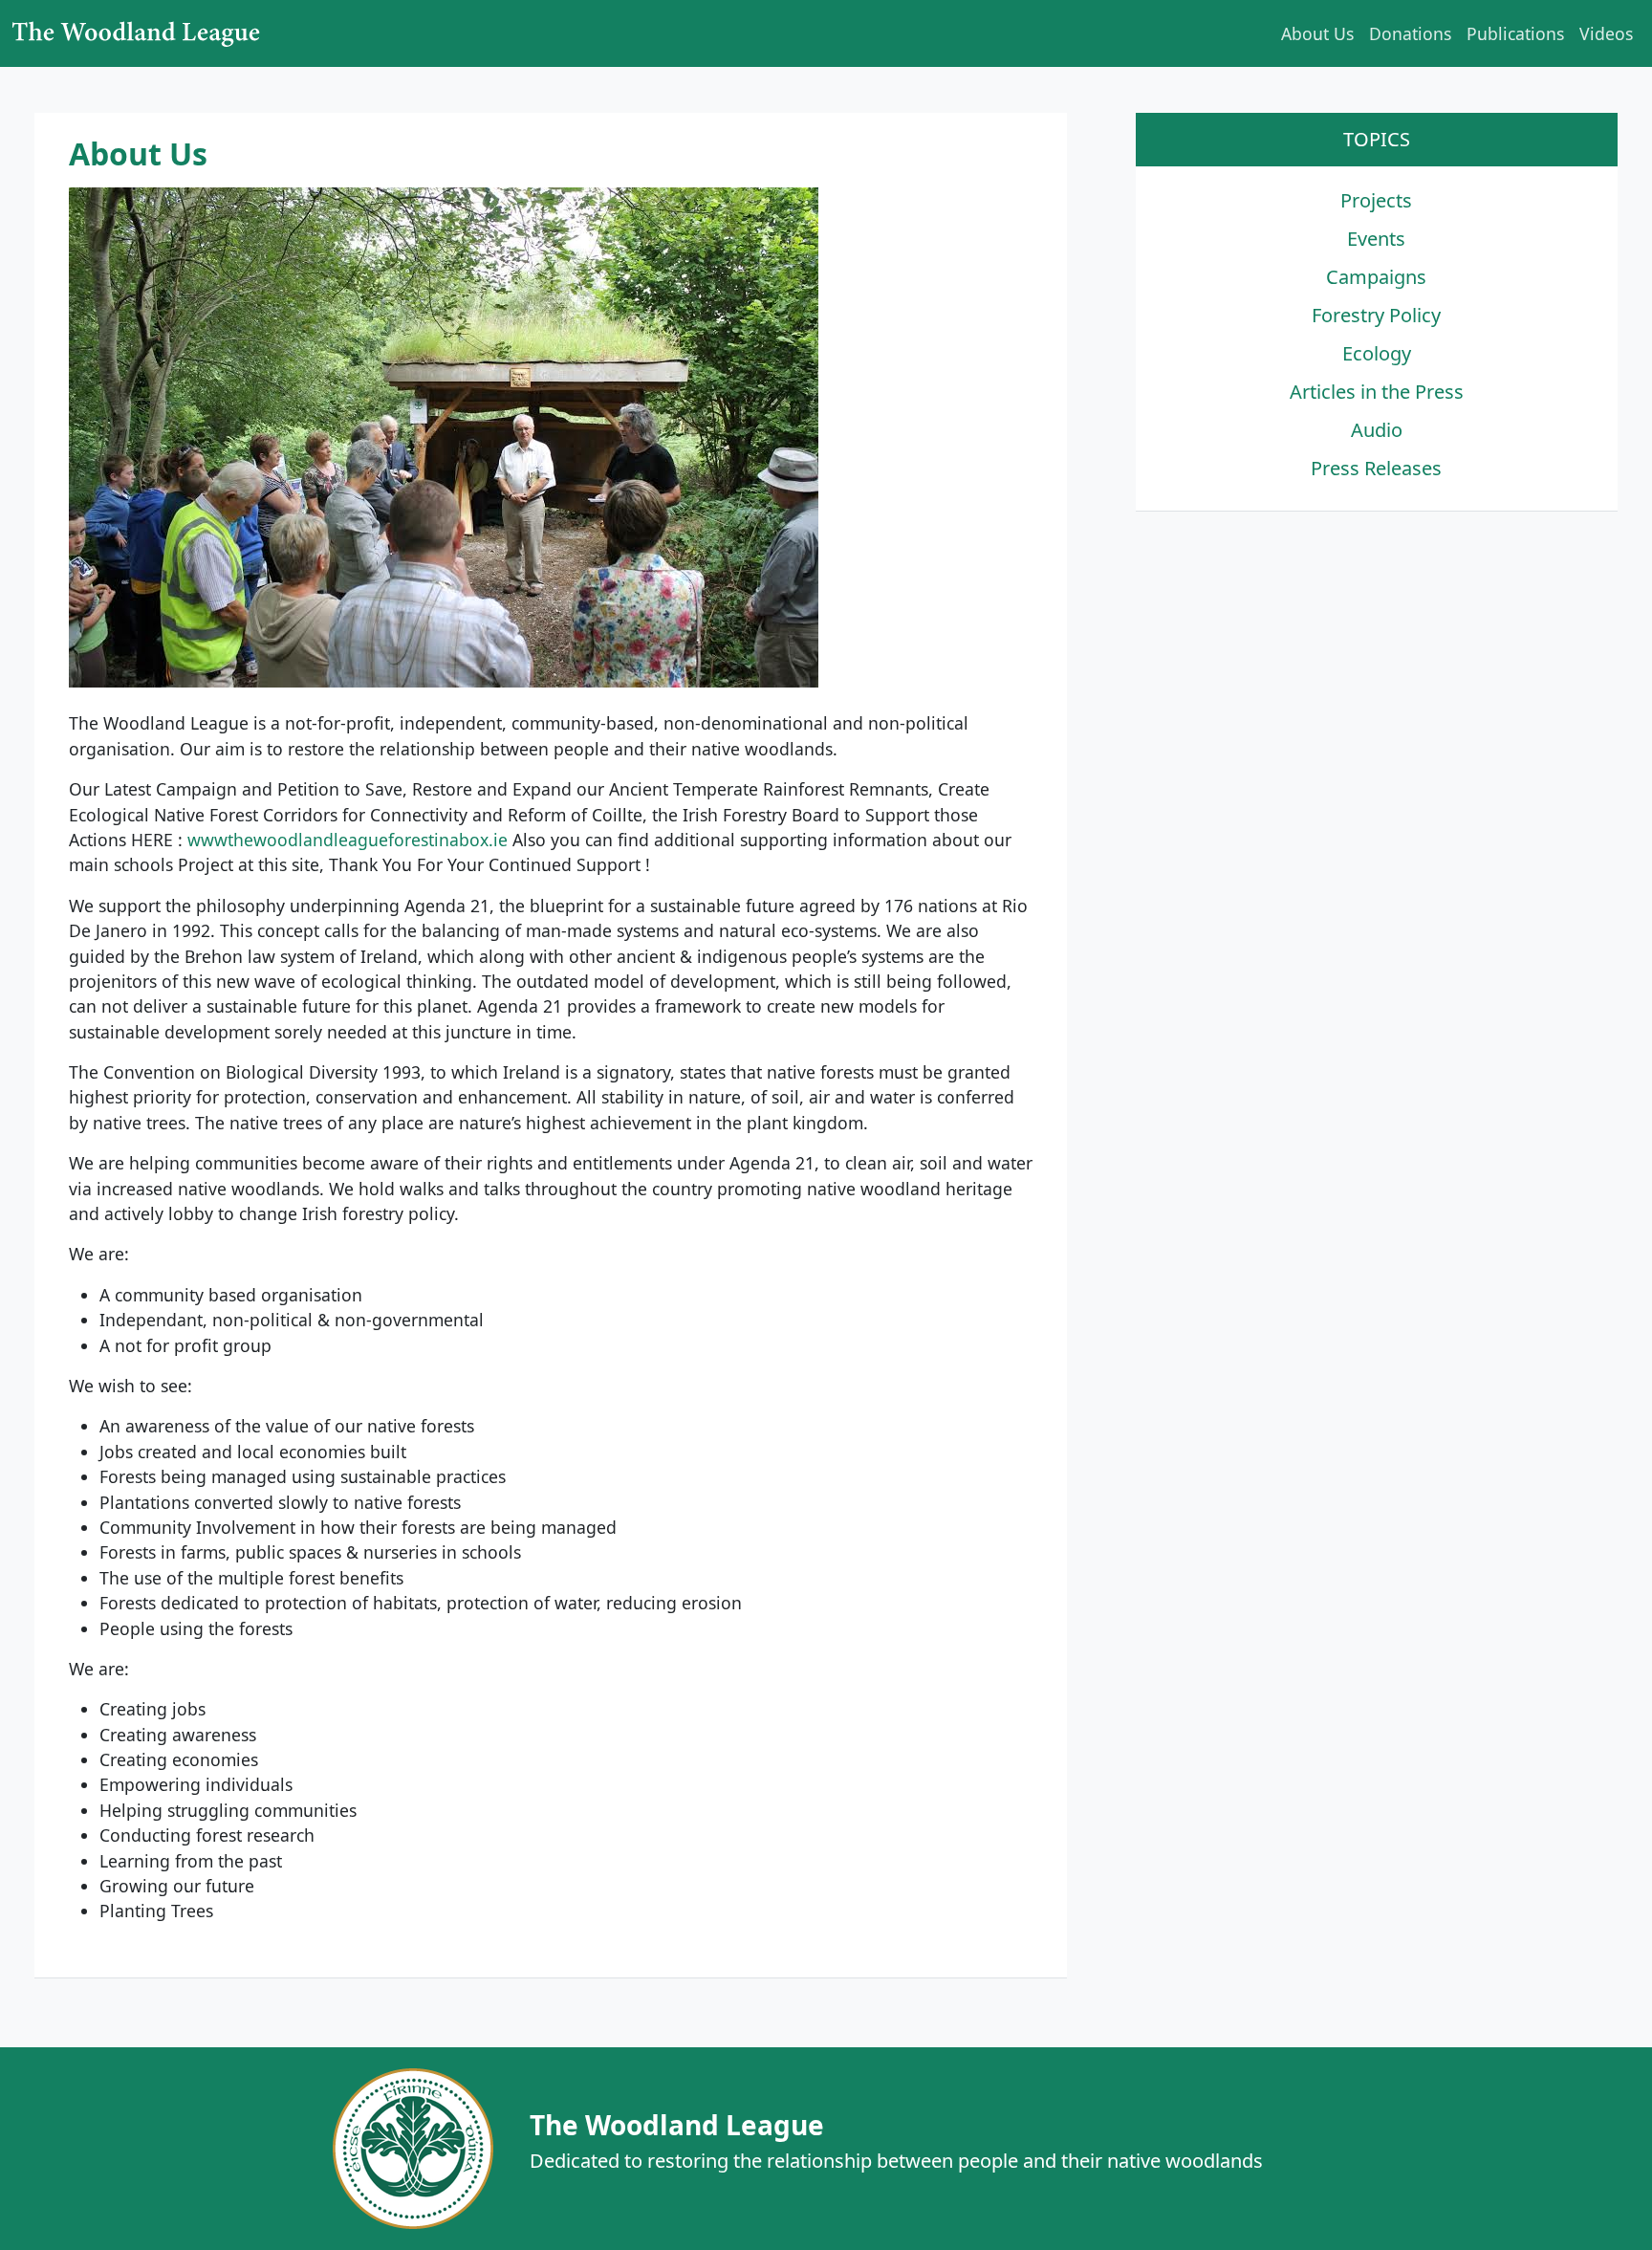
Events (1376, 239)
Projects (1376, 200)
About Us (1317, 33)
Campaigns (1376, 277)
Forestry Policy (1376, 315)
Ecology (1377, 353)
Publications (1515, 33)
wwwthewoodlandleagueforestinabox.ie (348, 840)
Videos (1606, 33)
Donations (1410, 33)
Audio (1377, 430)
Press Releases (1376, 468)
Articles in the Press (1377, 392)
